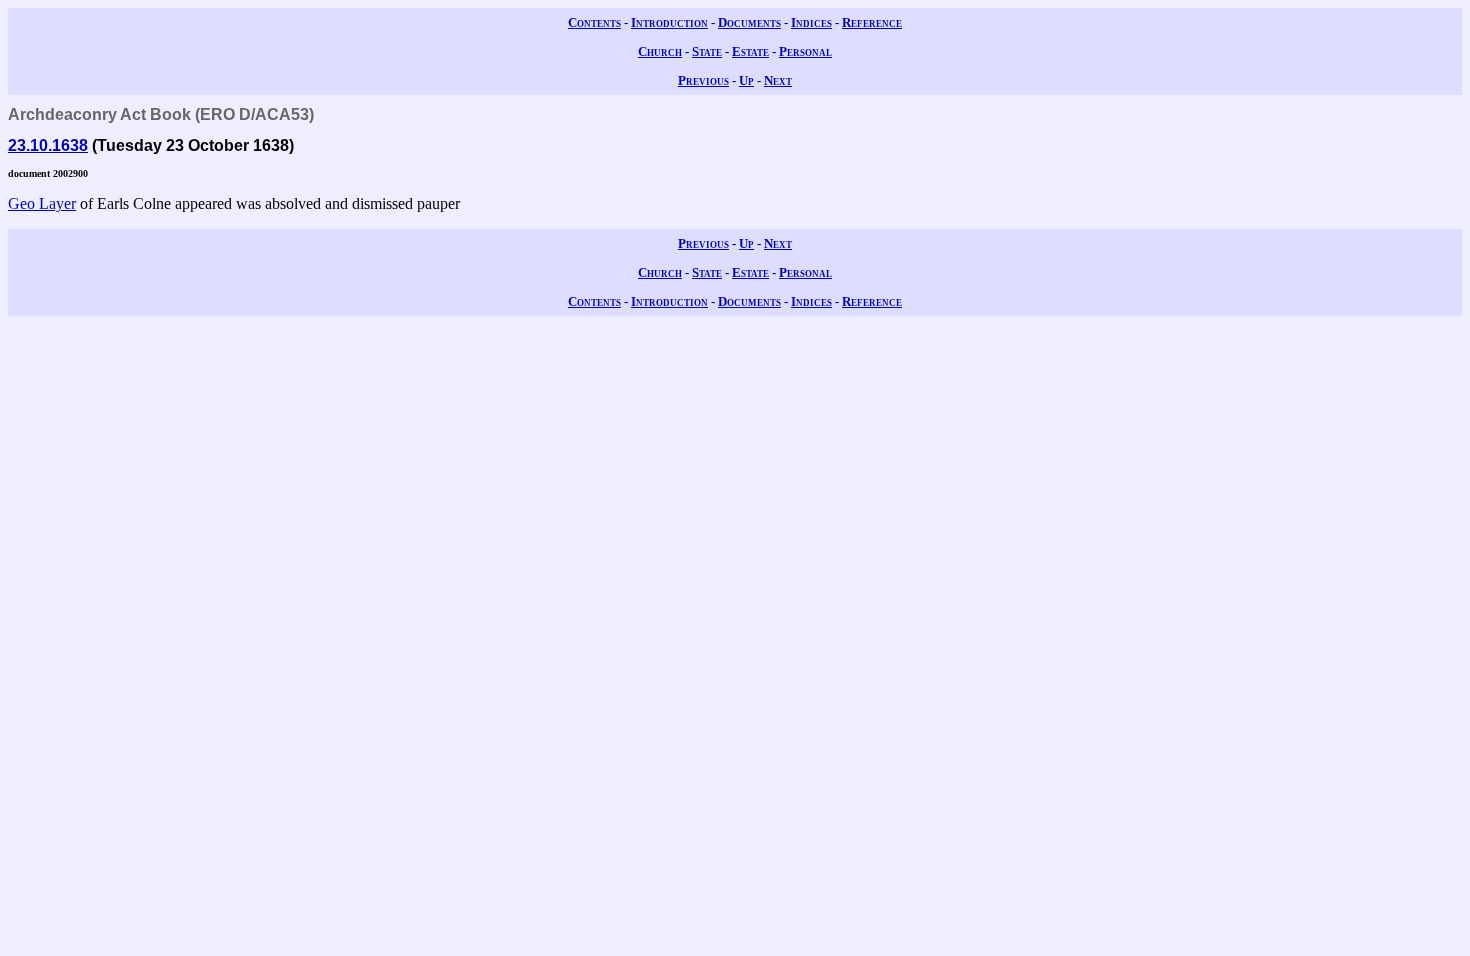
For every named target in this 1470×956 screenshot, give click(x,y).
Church (660, 51)
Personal (805, 51)
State (707, 51)
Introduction (669, 22)
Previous (703, 80)
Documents (749, 22)
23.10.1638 (48, 145)
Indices (811, 22)
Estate (750, 51)
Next (778, 80)
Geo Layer (42, 203)
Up (746, 80)
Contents (594, 22)
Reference (872, 22)
